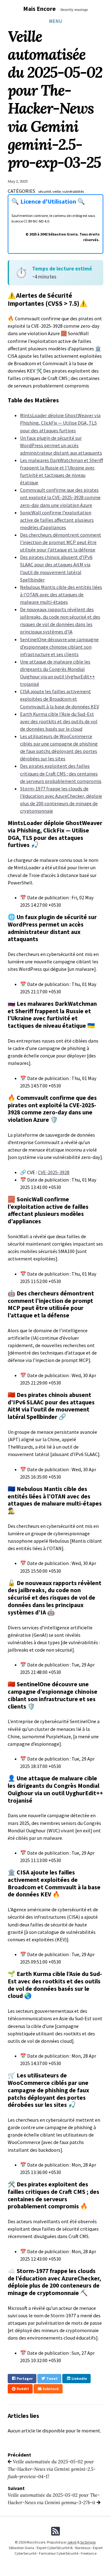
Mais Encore (39, 9)
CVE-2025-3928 (54, 1172)
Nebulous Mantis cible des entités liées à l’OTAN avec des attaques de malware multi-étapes (61, 594)
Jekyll (72, 2542)
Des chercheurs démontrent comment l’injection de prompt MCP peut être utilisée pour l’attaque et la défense (61, 542)
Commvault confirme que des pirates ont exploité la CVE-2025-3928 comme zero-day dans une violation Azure (60, 497)
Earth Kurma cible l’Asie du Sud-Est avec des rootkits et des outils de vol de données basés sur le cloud (59, 721)
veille (57, 191)
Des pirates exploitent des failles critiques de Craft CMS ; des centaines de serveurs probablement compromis (61, 773)
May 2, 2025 (18, 181)
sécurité (45, 191)
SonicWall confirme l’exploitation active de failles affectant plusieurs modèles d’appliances (57, 520)
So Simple (88, 2542)
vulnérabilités (73, 191)
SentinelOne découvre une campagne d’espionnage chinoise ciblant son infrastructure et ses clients (59, 647)
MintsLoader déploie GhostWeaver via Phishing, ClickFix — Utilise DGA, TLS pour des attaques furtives (60, 423)
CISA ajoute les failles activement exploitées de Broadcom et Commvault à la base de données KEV (60, 699)
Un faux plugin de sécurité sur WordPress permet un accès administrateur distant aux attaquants (61, 445)
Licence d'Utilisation (49, 201)
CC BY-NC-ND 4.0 (36, 221)
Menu (55, 21)
